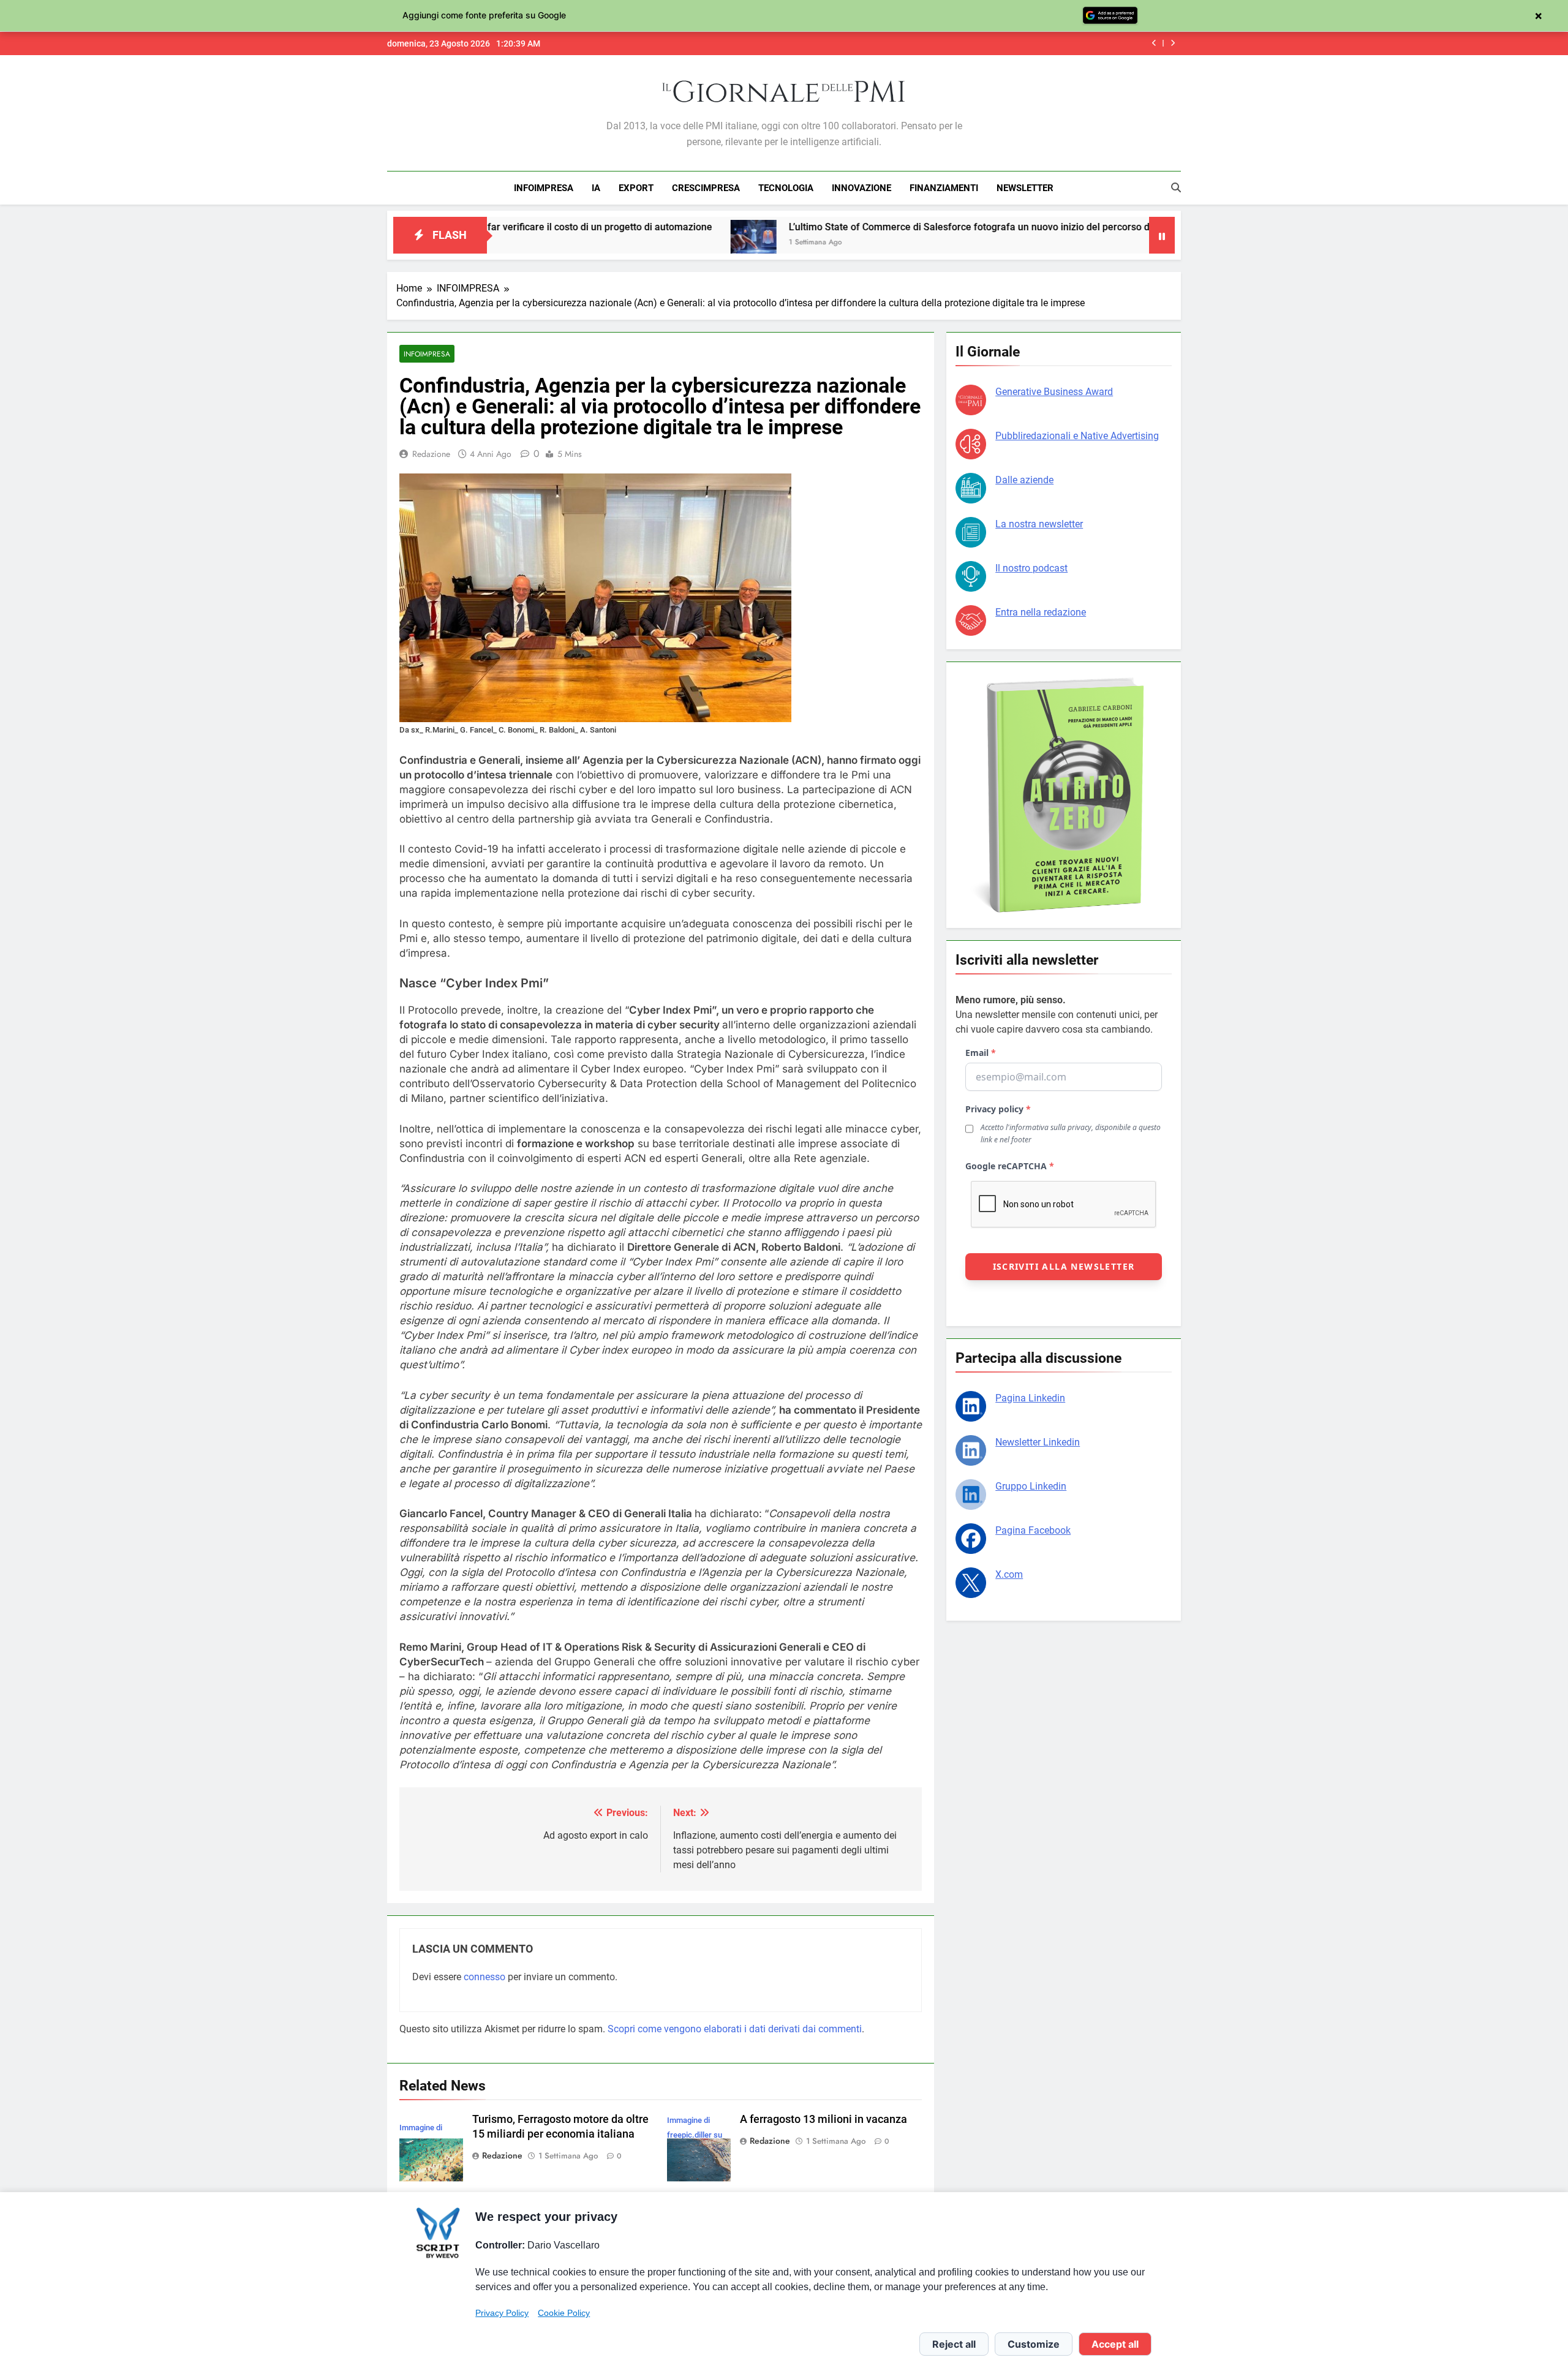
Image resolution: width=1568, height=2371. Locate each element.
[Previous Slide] (1154, 43)
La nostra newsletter (1039, 524)
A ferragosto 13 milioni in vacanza (824, 2119)
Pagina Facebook (1033, 1530)
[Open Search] (1176, 187)
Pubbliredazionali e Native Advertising (1077, 436)
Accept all (1115, 2344)
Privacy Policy (502, 2313)
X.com (1009, 1574)
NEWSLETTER (1025, 188)
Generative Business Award (1054, 392)
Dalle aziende (1024, 480)
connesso (484, 1977)
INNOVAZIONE (861, 188)
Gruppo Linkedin (1031, 1486)
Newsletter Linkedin (1038, 1442)
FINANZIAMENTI (944, 188)
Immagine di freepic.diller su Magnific (695, 2135)
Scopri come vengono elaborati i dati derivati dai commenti (735, 2029)
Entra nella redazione (1041, 612)
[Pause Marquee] (1162, 235)
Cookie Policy (564, 2313)
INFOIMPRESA (544, 188)
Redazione (431, 454)
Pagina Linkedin (1030, 1398)
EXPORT (636, 188)
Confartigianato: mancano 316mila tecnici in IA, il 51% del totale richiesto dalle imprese (961, 43)
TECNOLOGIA (786, 188)
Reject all (954, 2344)
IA (596, 188)
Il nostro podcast (1031, 568)
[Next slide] (1173, 43)
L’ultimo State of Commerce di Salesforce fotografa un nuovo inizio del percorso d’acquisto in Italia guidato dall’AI (912, 227)
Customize (1034, 2344)
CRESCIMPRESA (706, 188)
